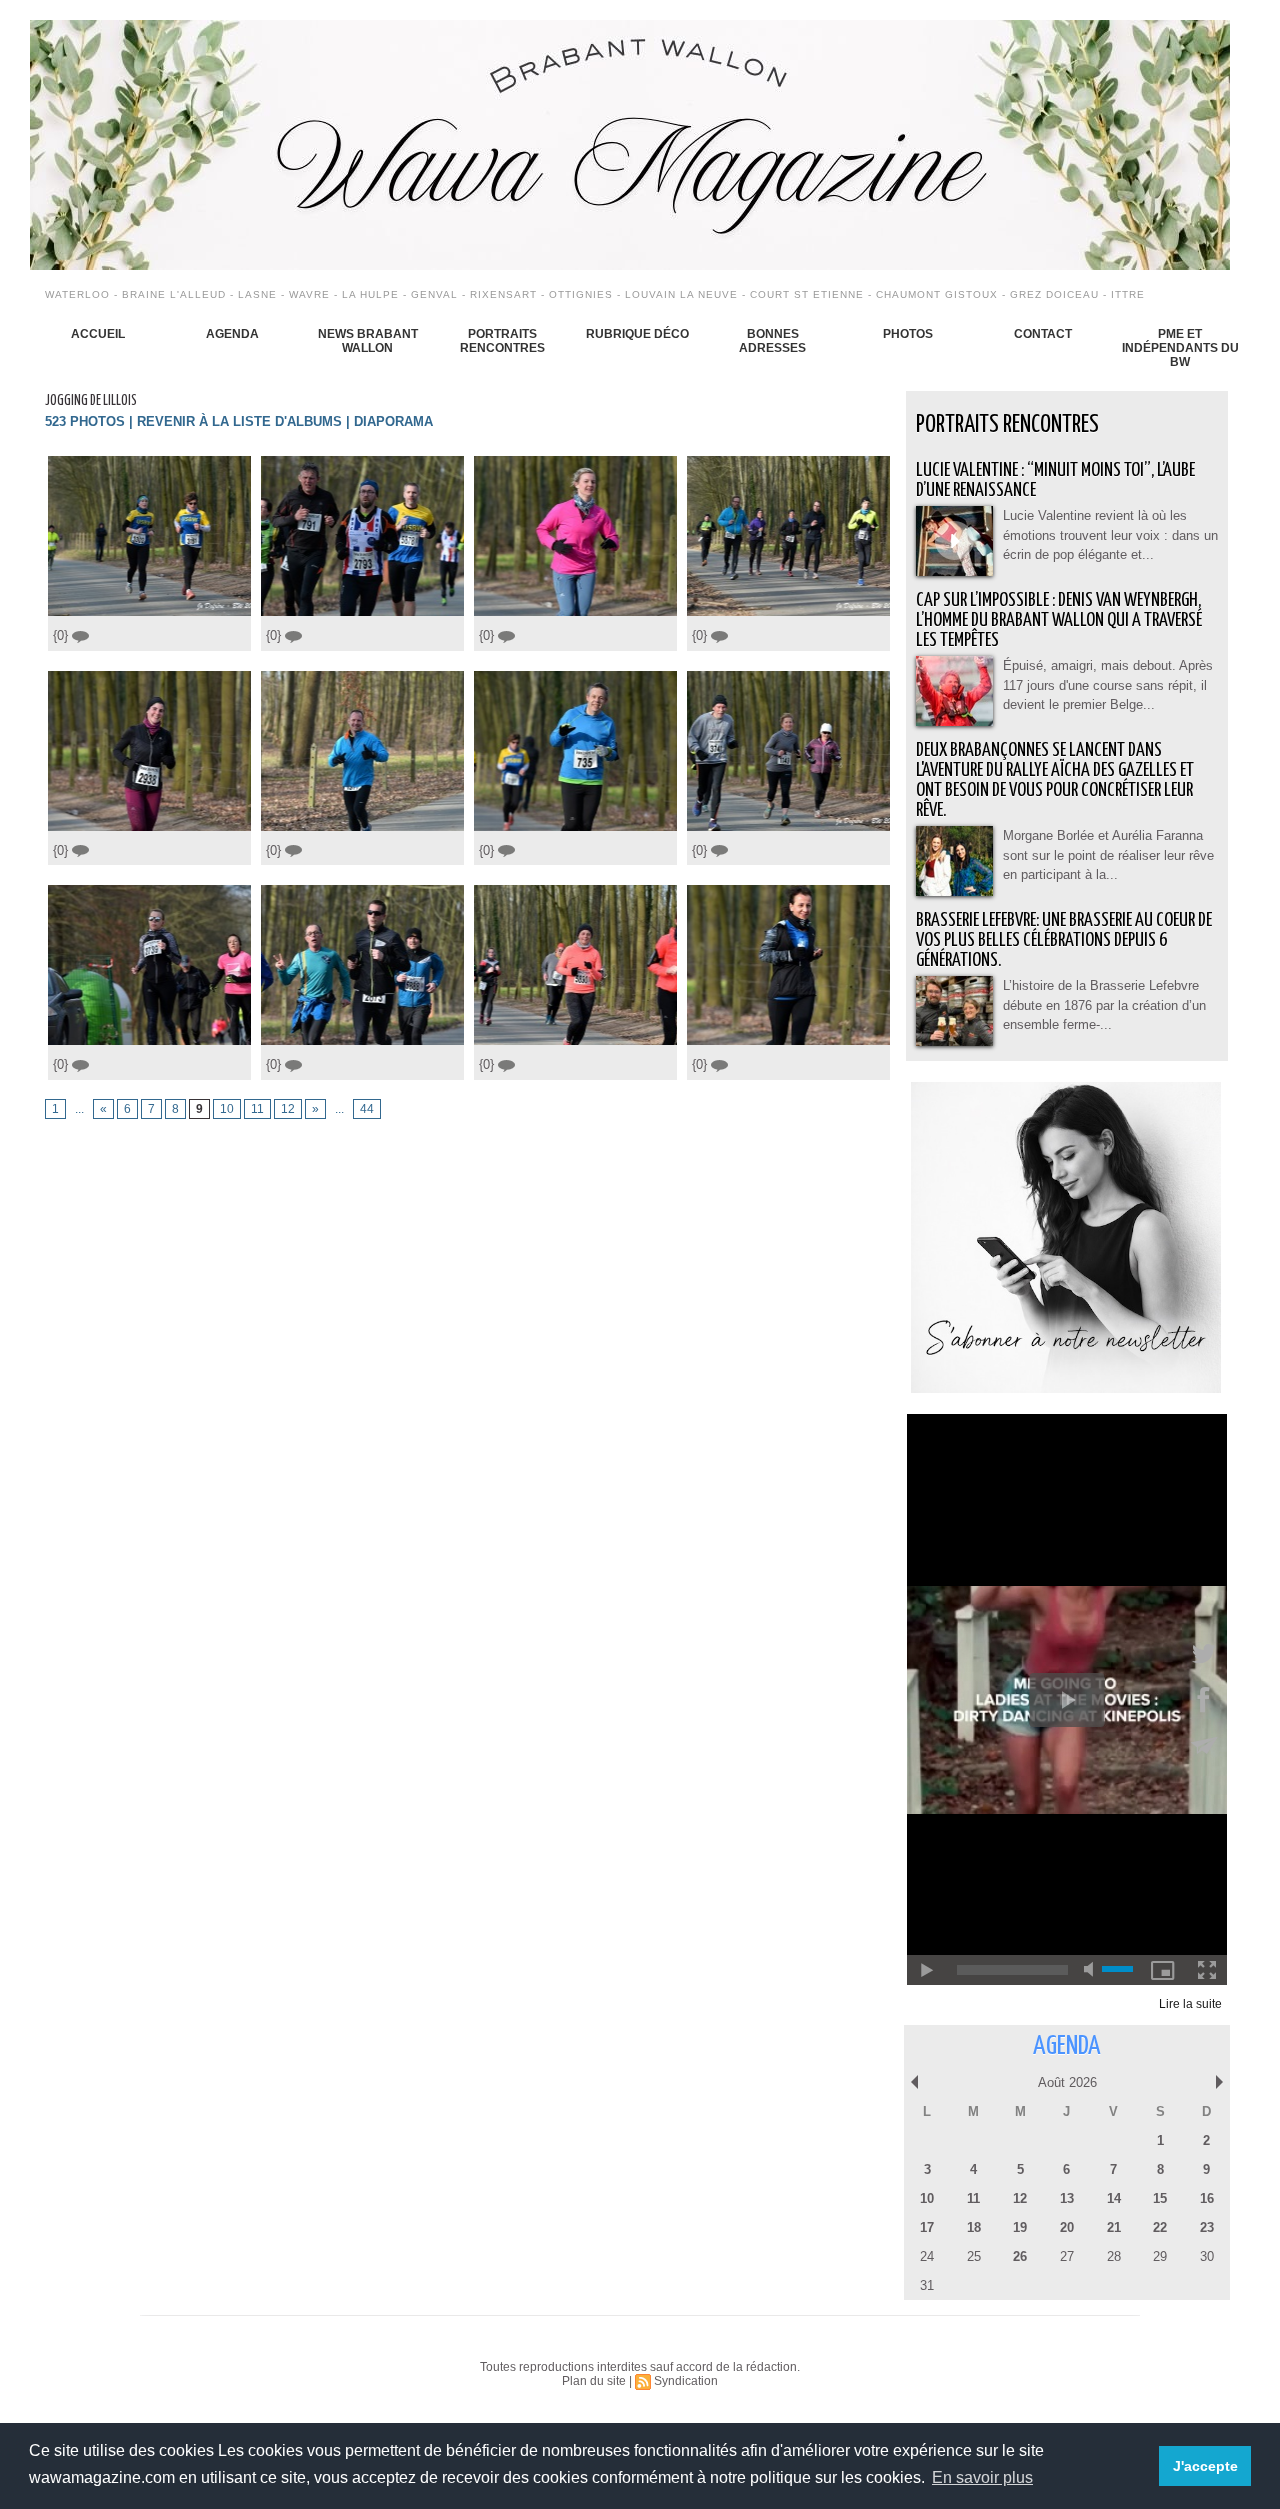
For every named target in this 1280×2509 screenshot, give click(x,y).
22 (1160, 2227)
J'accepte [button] (1205, 2466)
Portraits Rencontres (502, 341)
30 (1207, 2256)
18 (974, 2227)
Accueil (98, 334)
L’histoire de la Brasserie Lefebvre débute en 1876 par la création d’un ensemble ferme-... (1104, 1005)
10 (227, 1109)
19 (1020, 2227)
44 (367, 1109)
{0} (62, 635)
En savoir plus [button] (982, 2477)
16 (1207, 2198)
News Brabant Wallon (368, 341)
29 (1160, 2256)
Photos (908, 334)
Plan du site (594, 2381)
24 (927, 2256)
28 (1114, 2256)
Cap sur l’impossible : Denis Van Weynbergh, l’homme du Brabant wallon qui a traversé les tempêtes (1059, 620)
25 (974, 2256)
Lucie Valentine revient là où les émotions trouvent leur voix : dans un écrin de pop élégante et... (1110, 535)
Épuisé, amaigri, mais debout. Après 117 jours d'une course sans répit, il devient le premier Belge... (1108, 685)
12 (288, 1109)
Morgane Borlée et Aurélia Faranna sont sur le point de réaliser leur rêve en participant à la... (1108, 855)
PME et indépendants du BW (1180, 348)
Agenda (232, 334)
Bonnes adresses (772, 341)
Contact (1043, 334)
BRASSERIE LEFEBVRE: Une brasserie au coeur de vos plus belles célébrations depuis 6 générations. (1064, 940)
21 (1114, 2227)
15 (1160, 2198)
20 (1067, 2227)
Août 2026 (1067, 2082)
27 (1067, 2256)
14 (1114, 2198)
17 (927, 2227)
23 (1207, 2227)
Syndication (686, 2381)
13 (1067, 2198)
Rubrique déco (637, 334)
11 (257, 1109)
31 (927, 2285)
